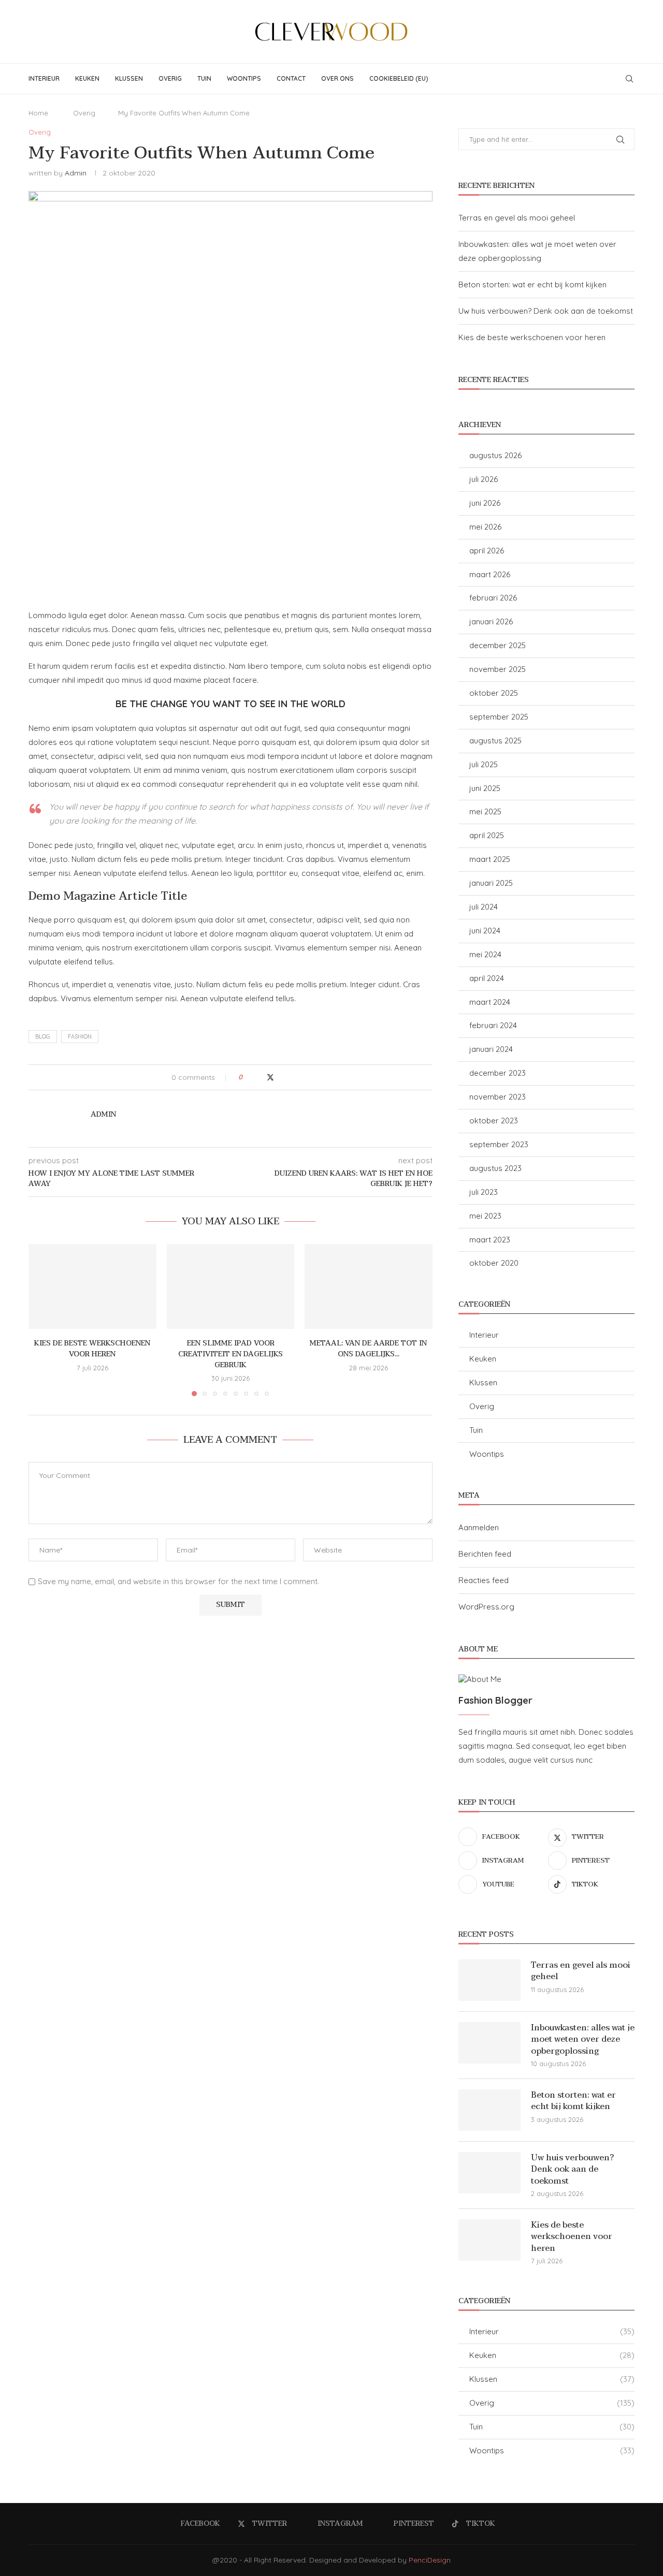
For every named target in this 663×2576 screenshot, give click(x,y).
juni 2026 (485, 503)
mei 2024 (485, 954)
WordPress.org (486, 1607)
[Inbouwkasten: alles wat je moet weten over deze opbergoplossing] (489, 2043)
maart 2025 (490, 859)
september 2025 (499, 717)
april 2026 (487, 551)
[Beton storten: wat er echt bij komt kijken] (489, 2110)
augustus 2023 (495, 1168)
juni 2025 (485, 788)
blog (43, 1036)
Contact (291, 78)
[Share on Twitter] (270, 1077)
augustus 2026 (495, 455)
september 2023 (499, 1144)
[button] (42, 1320)
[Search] (629, 79)
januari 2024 (491, 1049)
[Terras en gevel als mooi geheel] (489, 1980)
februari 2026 (493, 598)
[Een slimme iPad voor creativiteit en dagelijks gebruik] (231, 1286)
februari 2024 (493, 1025)
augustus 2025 (495, 741)
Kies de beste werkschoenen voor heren (92, 1349)
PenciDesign (430, 2560)
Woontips (244, 78)
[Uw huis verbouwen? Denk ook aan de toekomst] (489, 2173)
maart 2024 (490, 1002)
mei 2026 (485, 527)
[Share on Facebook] (260, 1077)
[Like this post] (248, 1077)
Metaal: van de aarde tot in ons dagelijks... (369, 1349)
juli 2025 (484, 764)
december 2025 (498, 645)
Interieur (44, 78)
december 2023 (498, 1073)
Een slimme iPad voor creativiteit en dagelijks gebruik (230, 1354)
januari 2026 (491, 621)
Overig (170, 78)
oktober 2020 (494, 1263)
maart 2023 (490, 1240)
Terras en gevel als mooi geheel (517, 218)
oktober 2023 (494, 1121)
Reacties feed (484, 1580)
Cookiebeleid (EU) (399, 78)
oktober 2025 (494, 693)
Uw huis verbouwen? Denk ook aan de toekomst (546, 311)
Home (38, 113)
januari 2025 (491, 883)
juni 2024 (485, 931)
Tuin (204, 78)
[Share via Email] (291, 1077)
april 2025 (487, 835)
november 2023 (498, 1097)
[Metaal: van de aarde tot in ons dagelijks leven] (369, 1286)
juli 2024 (484, 907)
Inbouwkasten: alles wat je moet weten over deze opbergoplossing (583, 2039)
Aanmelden (479, 1527)
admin (76, 173)
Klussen (129, 78)
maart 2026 (490, 574)
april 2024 (487, 978)
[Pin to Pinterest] (281, 1077)
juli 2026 (484, 479)
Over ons (337, 78)
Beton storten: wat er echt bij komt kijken (532, 284)
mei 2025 (485, 811)
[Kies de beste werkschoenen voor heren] (92, 1286)
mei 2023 (485, 1216)
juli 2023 (484, 1192)
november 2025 (498, 669)
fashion (80, 1036)
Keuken (87, 78)
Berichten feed (485, 1554)
